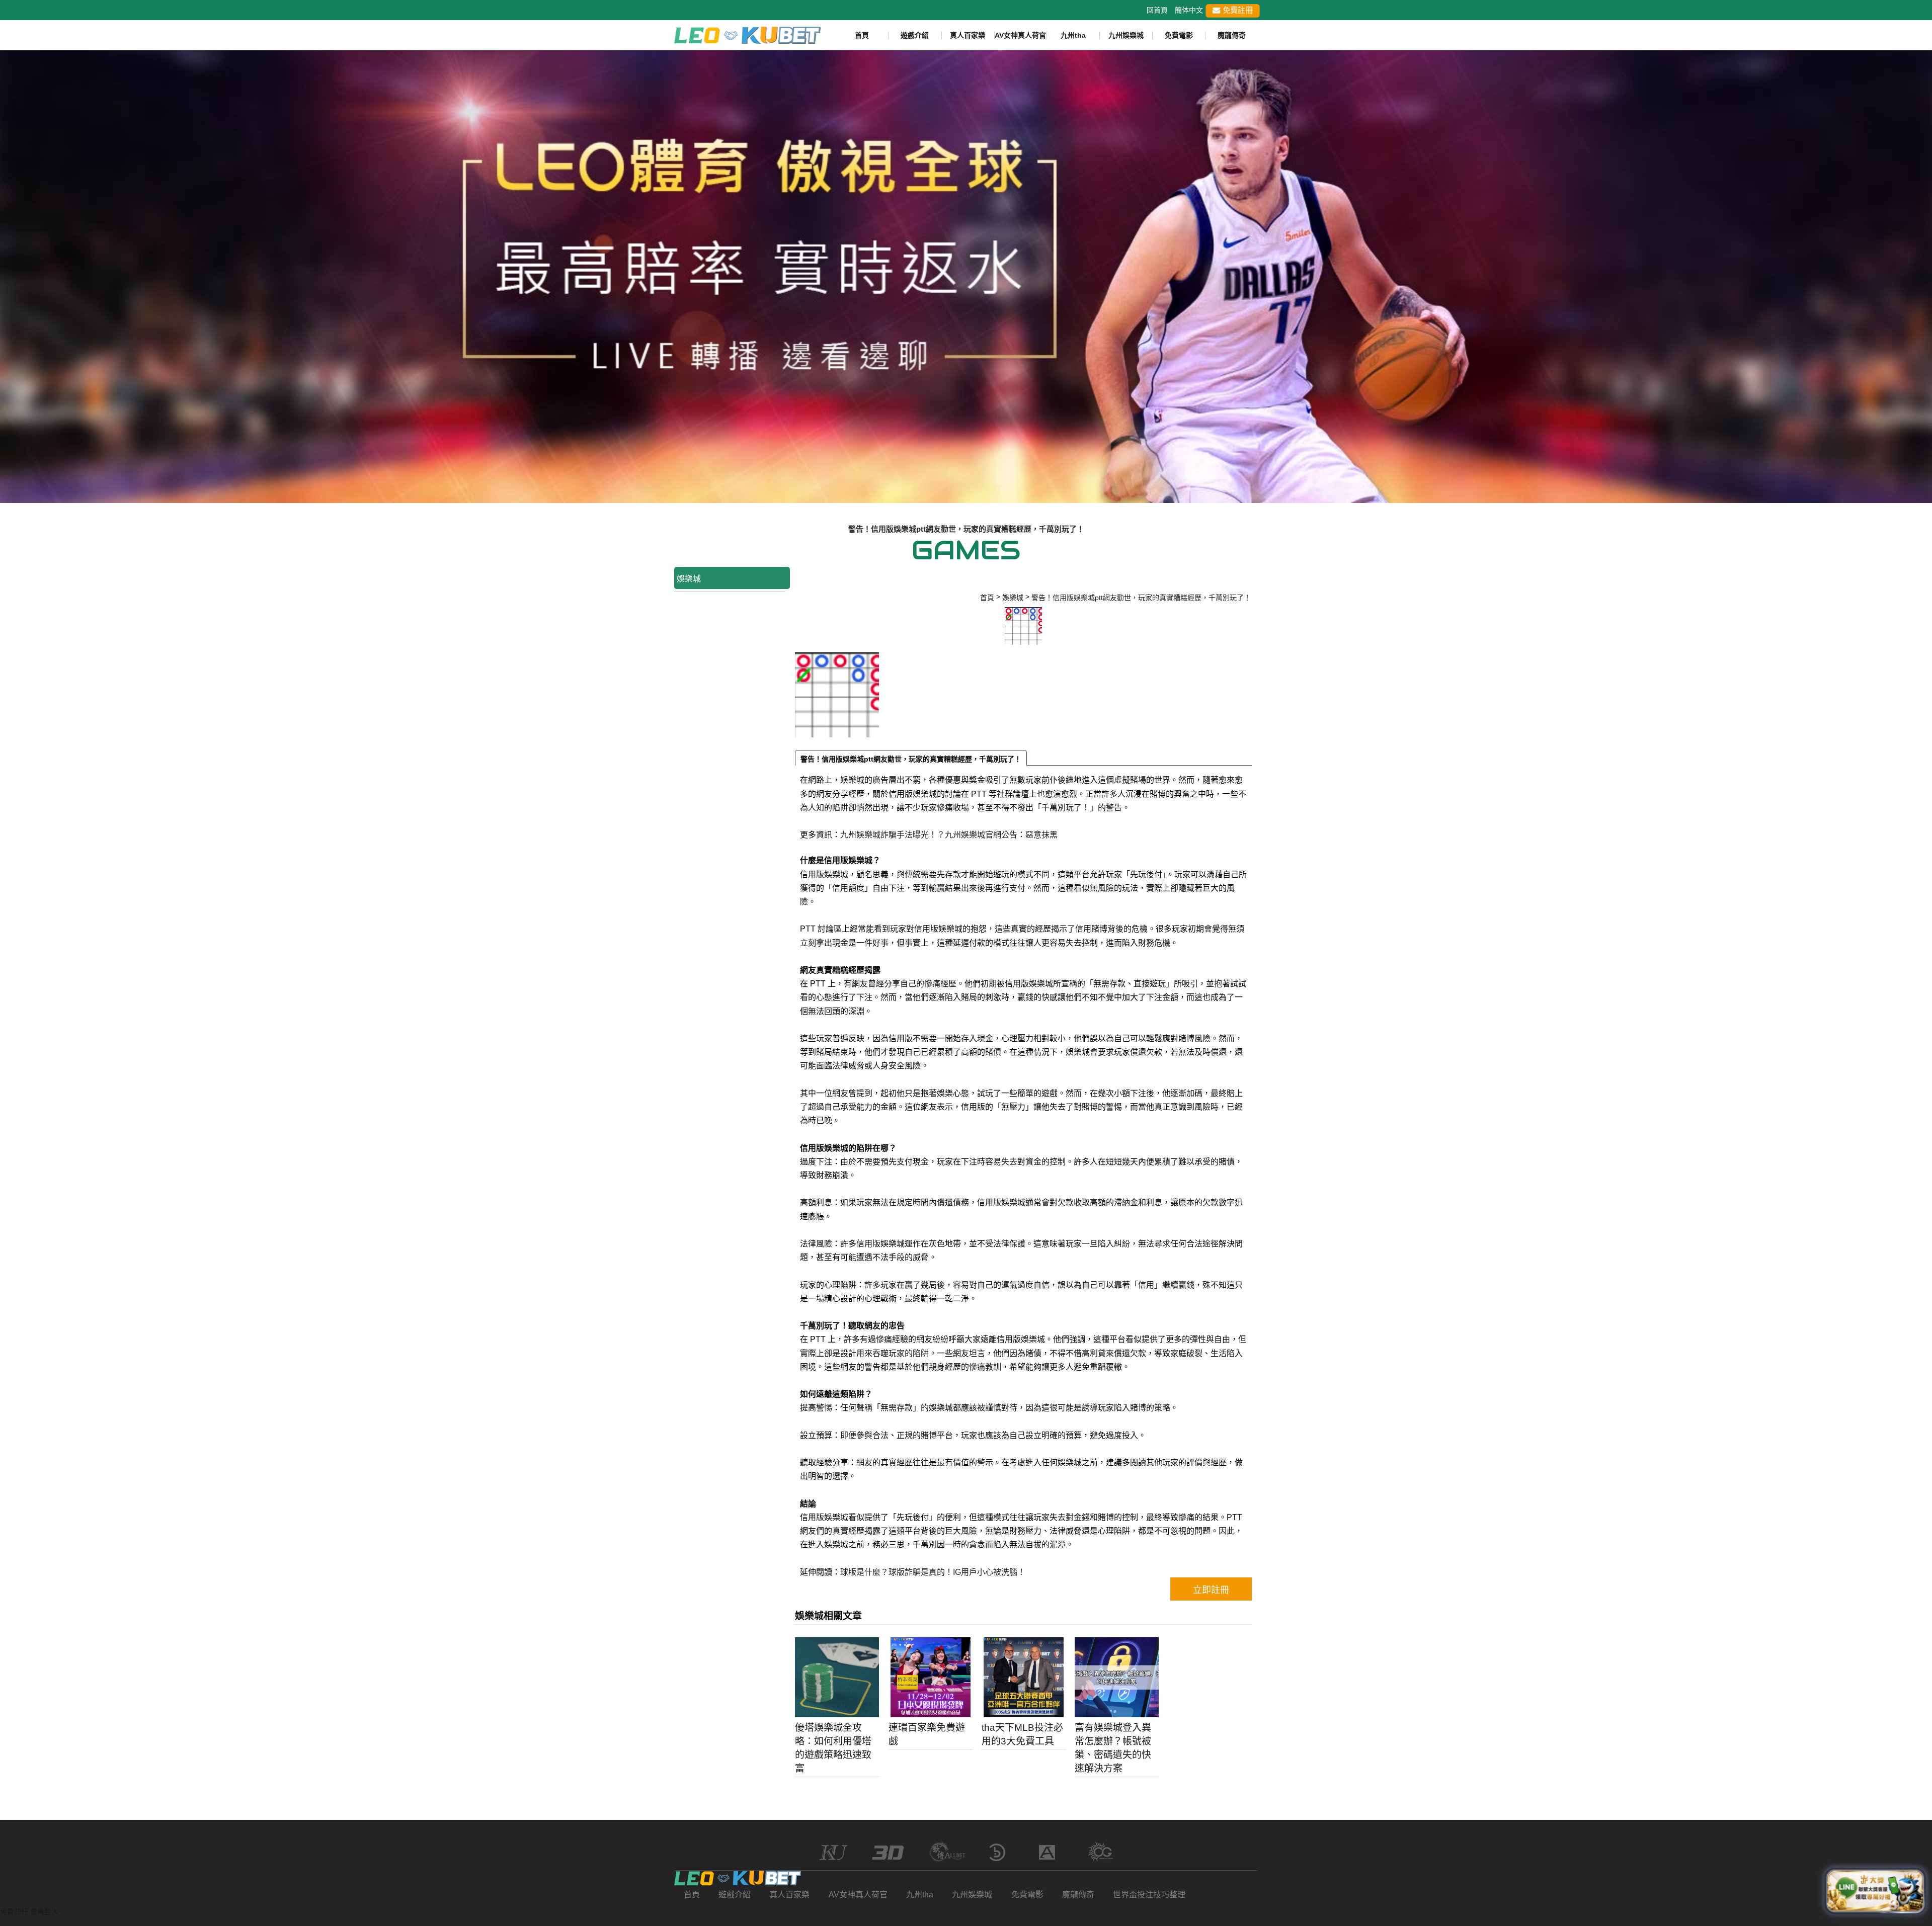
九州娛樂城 (1126, 35)
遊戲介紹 (915, 35)
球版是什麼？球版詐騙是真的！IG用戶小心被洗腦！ (933, 1572)
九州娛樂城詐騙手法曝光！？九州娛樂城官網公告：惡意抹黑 (949, 835)
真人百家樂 (968, 35)
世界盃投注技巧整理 (1149, 1895)
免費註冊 (1237, 10)
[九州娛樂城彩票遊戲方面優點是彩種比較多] (966, 276)
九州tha (1073, 35)
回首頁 (1157, 10)
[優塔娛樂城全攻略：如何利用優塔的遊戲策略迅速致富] (837, 1677)
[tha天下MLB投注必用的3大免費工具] (1024, 1677)
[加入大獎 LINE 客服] (1875, 1889)
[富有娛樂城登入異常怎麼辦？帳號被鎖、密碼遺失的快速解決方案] (1117, 1677)
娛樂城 (689, 579)
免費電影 (1179, 35)
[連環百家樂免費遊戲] (931, 1677)
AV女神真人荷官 (1020, 35)
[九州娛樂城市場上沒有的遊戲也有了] (738, 1878)
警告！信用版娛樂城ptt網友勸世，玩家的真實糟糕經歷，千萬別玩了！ (911, 759)
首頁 (862, 35)
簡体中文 (1189, 10)
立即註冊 (1211, 1590)
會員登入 (44, 1911)
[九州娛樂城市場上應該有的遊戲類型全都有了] (747, 34)
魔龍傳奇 (1232, 35)
